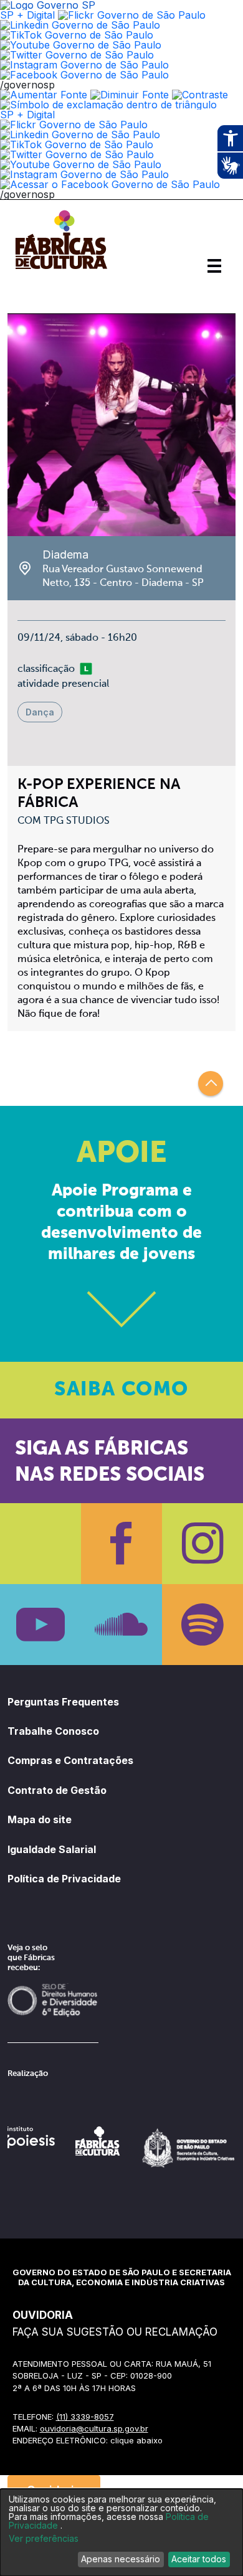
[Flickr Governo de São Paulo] (74, 125)
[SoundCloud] (121, 1625)
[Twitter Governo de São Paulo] (77, 154)
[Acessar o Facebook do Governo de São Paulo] (110, 184)
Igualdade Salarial (52, 1849)
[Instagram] (202, 1544)
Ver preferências (44, 2539)
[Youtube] (40, 1625)
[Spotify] (202, 1625)
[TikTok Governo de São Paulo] (77, 144)
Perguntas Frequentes (63, 1702)
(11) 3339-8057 (85, 2417)
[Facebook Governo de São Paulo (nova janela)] (84, 75)
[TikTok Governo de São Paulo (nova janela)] (77, 35)
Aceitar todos (199, 2559)
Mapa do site (40, 1819)
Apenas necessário (121, 2559)
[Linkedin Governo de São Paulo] (80, 134)
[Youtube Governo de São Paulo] (81, 164)
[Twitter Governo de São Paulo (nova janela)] (77, 55)
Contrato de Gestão (57, 1790)
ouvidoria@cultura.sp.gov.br (94, 2428)
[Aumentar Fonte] (44, 95)
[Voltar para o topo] (211, 1083)
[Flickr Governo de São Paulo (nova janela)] (132, 15)
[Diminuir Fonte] (130, 95)
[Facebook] (121, 1544)
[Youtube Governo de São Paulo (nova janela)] (81, 45)
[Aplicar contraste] (200, 95)
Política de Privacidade (64, 1879)
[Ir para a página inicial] (61, 269)
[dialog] (121, 2532)
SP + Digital (27, 15)
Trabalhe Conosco (53, 1731)
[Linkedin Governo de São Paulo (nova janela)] (80, 25)
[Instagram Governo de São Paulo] (84, 65)
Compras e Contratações (70, 1760)
